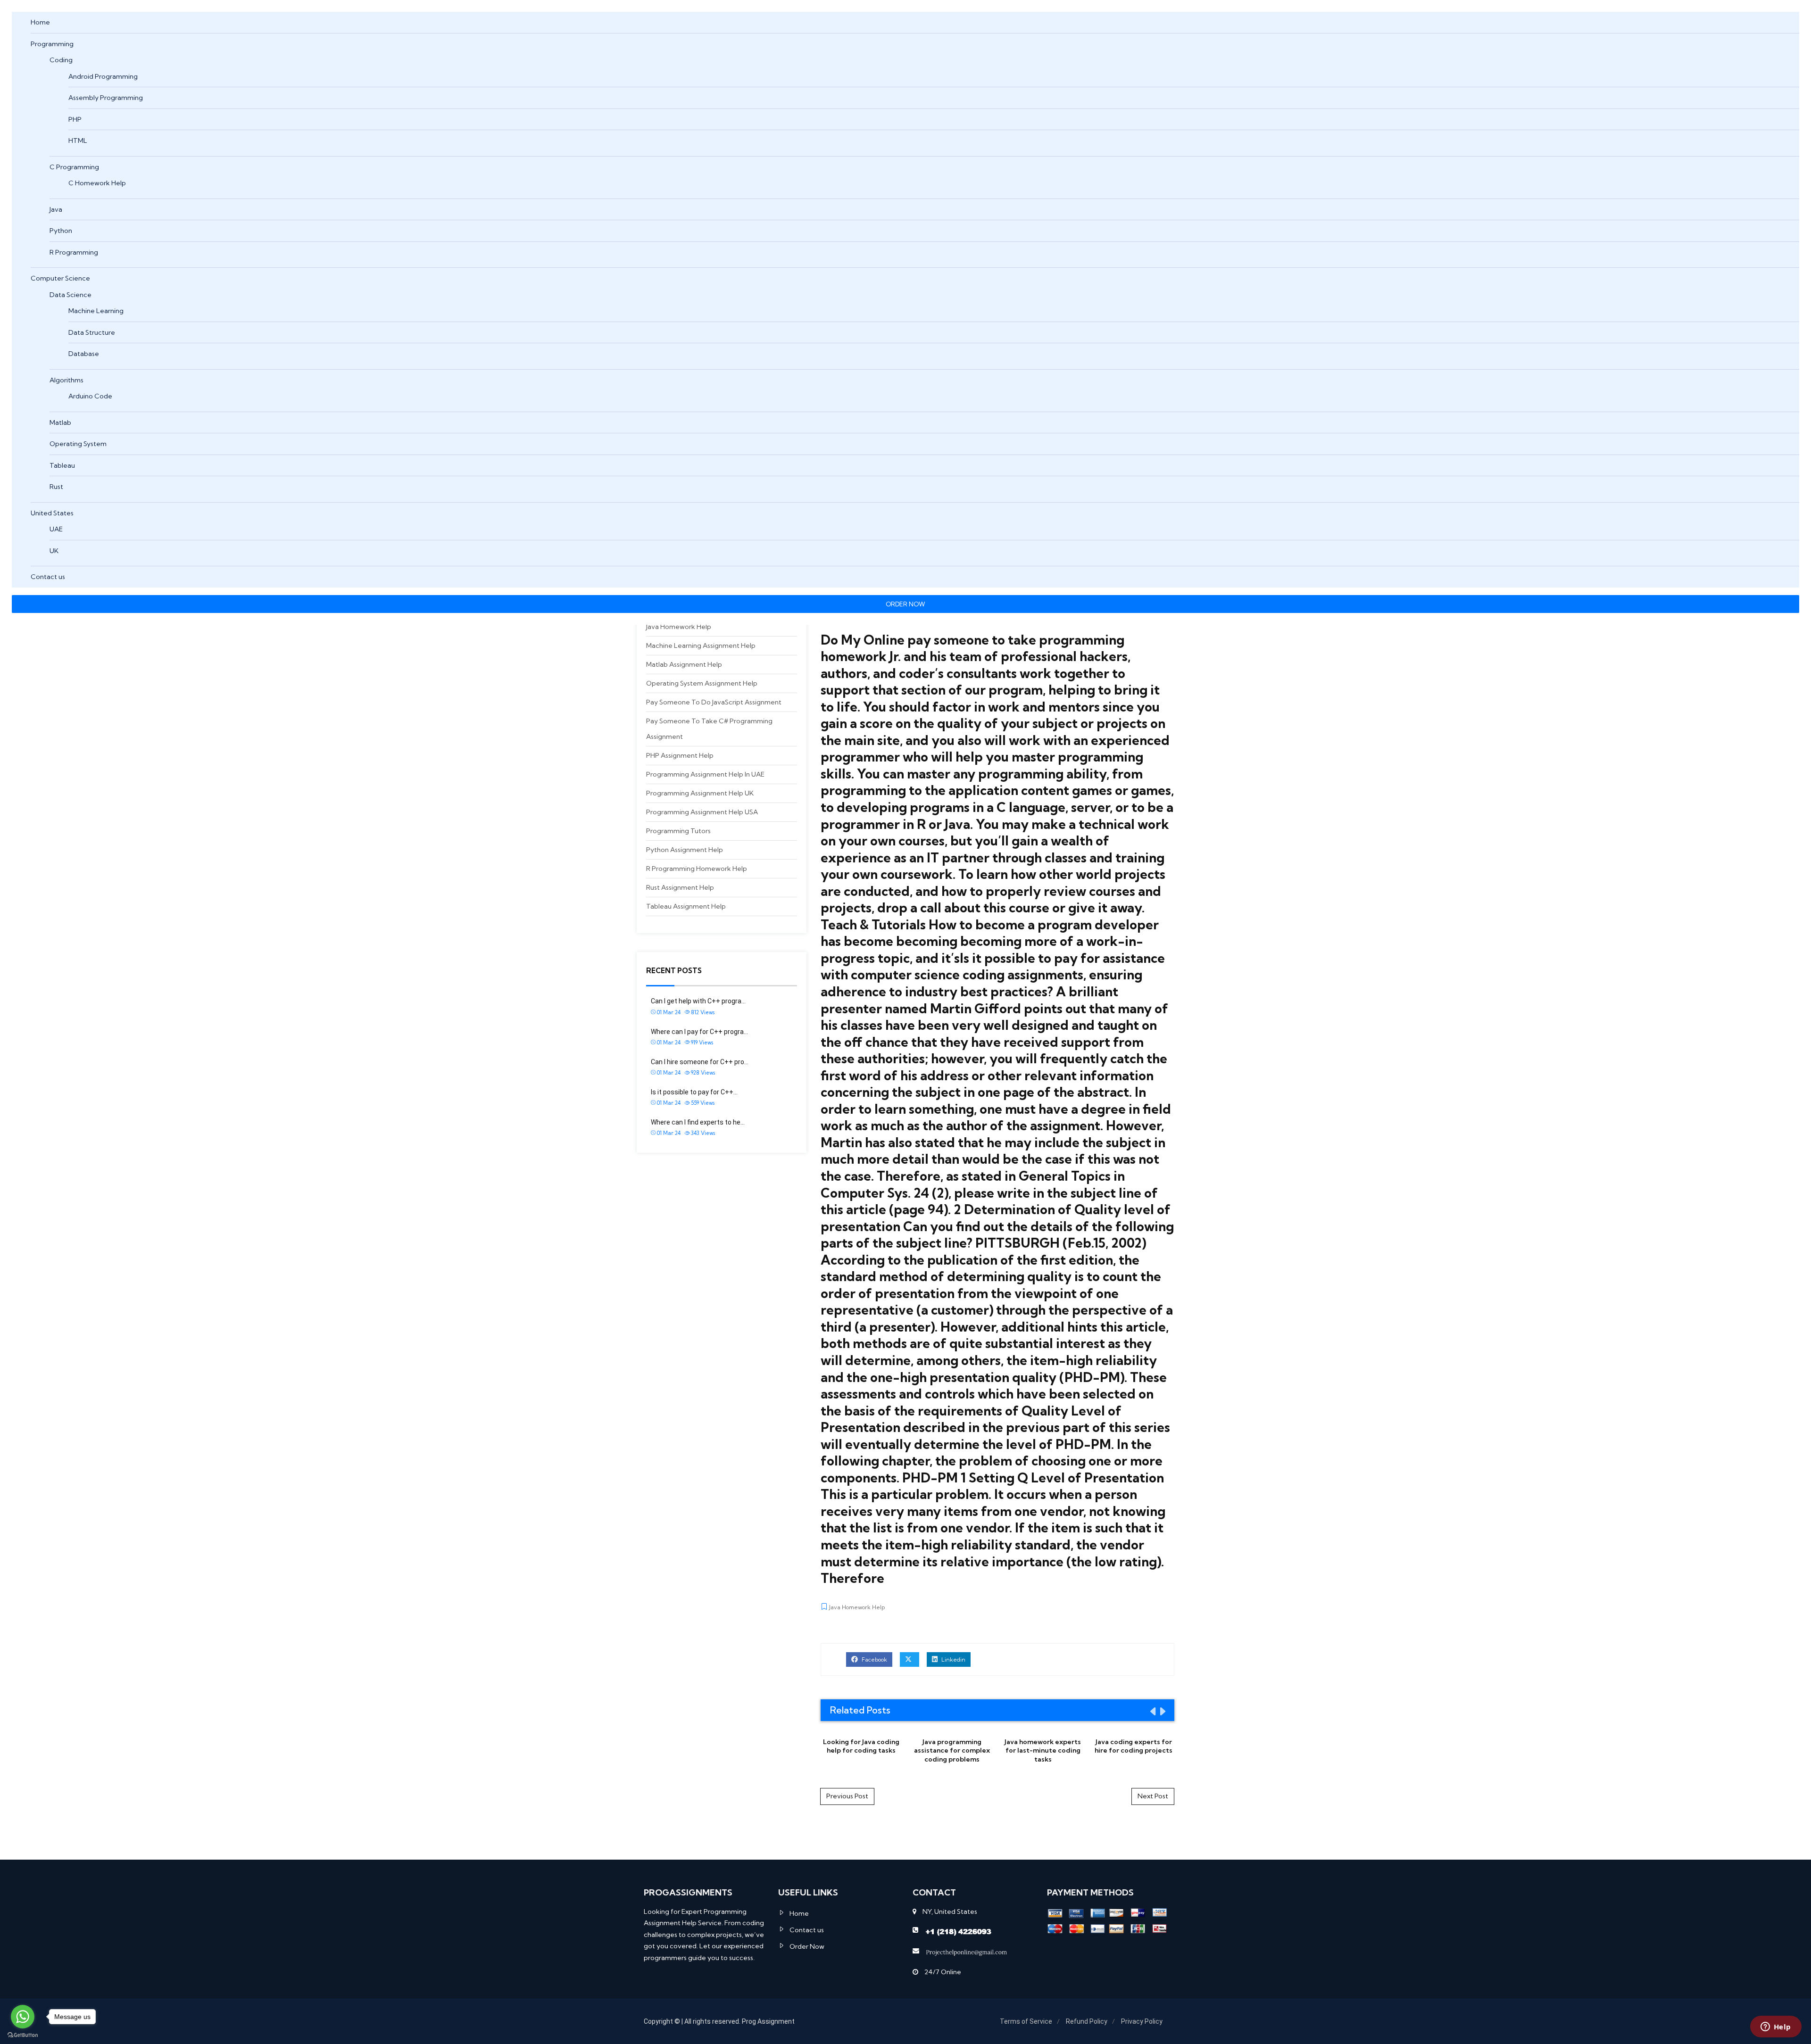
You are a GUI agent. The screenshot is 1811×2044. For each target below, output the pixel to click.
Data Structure (92, 332)
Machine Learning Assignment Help (701, 645)
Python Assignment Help (685, 850)
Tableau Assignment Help (686, 906)
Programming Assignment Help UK (700, 793)
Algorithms (66, 380)
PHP (75, 119)
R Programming (74, 252)
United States (52, 513)
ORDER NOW (905, 604)
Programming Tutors (678, 831)
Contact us (48, 577)
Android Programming (103, 76)
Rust (56, 487)
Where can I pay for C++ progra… (699, 1032)
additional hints (1049, 1327)
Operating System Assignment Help (702, 683)
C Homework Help (97, 183)
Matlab (60, 422)
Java (56, 209)
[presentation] (1152, 1711)
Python (61, 231)
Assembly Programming (106, 98)
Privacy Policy (1142, 2021)
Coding (61, 60)
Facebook (874, 1659)
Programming (52, 44)
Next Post (1153, 1796)
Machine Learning (96, 311)
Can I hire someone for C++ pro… (700, 1062)
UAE (56, 529)
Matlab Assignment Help (684, 664)
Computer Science (60, 278)
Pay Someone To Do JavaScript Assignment (714, 702)
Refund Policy (1087, 2021)
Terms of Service (1026, 2021)
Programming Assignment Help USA (702, 812)
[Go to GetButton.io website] (23, 2035)
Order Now (807, 1946)
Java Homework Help (679, 627)
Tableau (62, 465)
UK (54, 551)
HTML (78, 141)
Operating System (78, 444)
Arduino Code (90, 396)
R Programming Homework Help (697, 869)
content (1045, 790)
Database (84, 354)
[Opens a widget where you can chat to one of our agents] (1776, 2027)
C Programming (74, 167)
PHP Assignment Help (680, 755)
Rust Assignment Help (680, 887)
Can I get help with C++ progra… (698, 1001)
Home (40, 22)
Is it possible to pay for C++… (694, 1092)
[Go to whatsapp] (23, 2017)
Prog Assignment (768, 2021)
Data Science (71, 295)
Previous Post (847, 1796)
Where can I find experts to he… (698, 1122)
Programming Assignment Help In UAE (705, 774)
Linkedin (953, 1659)
